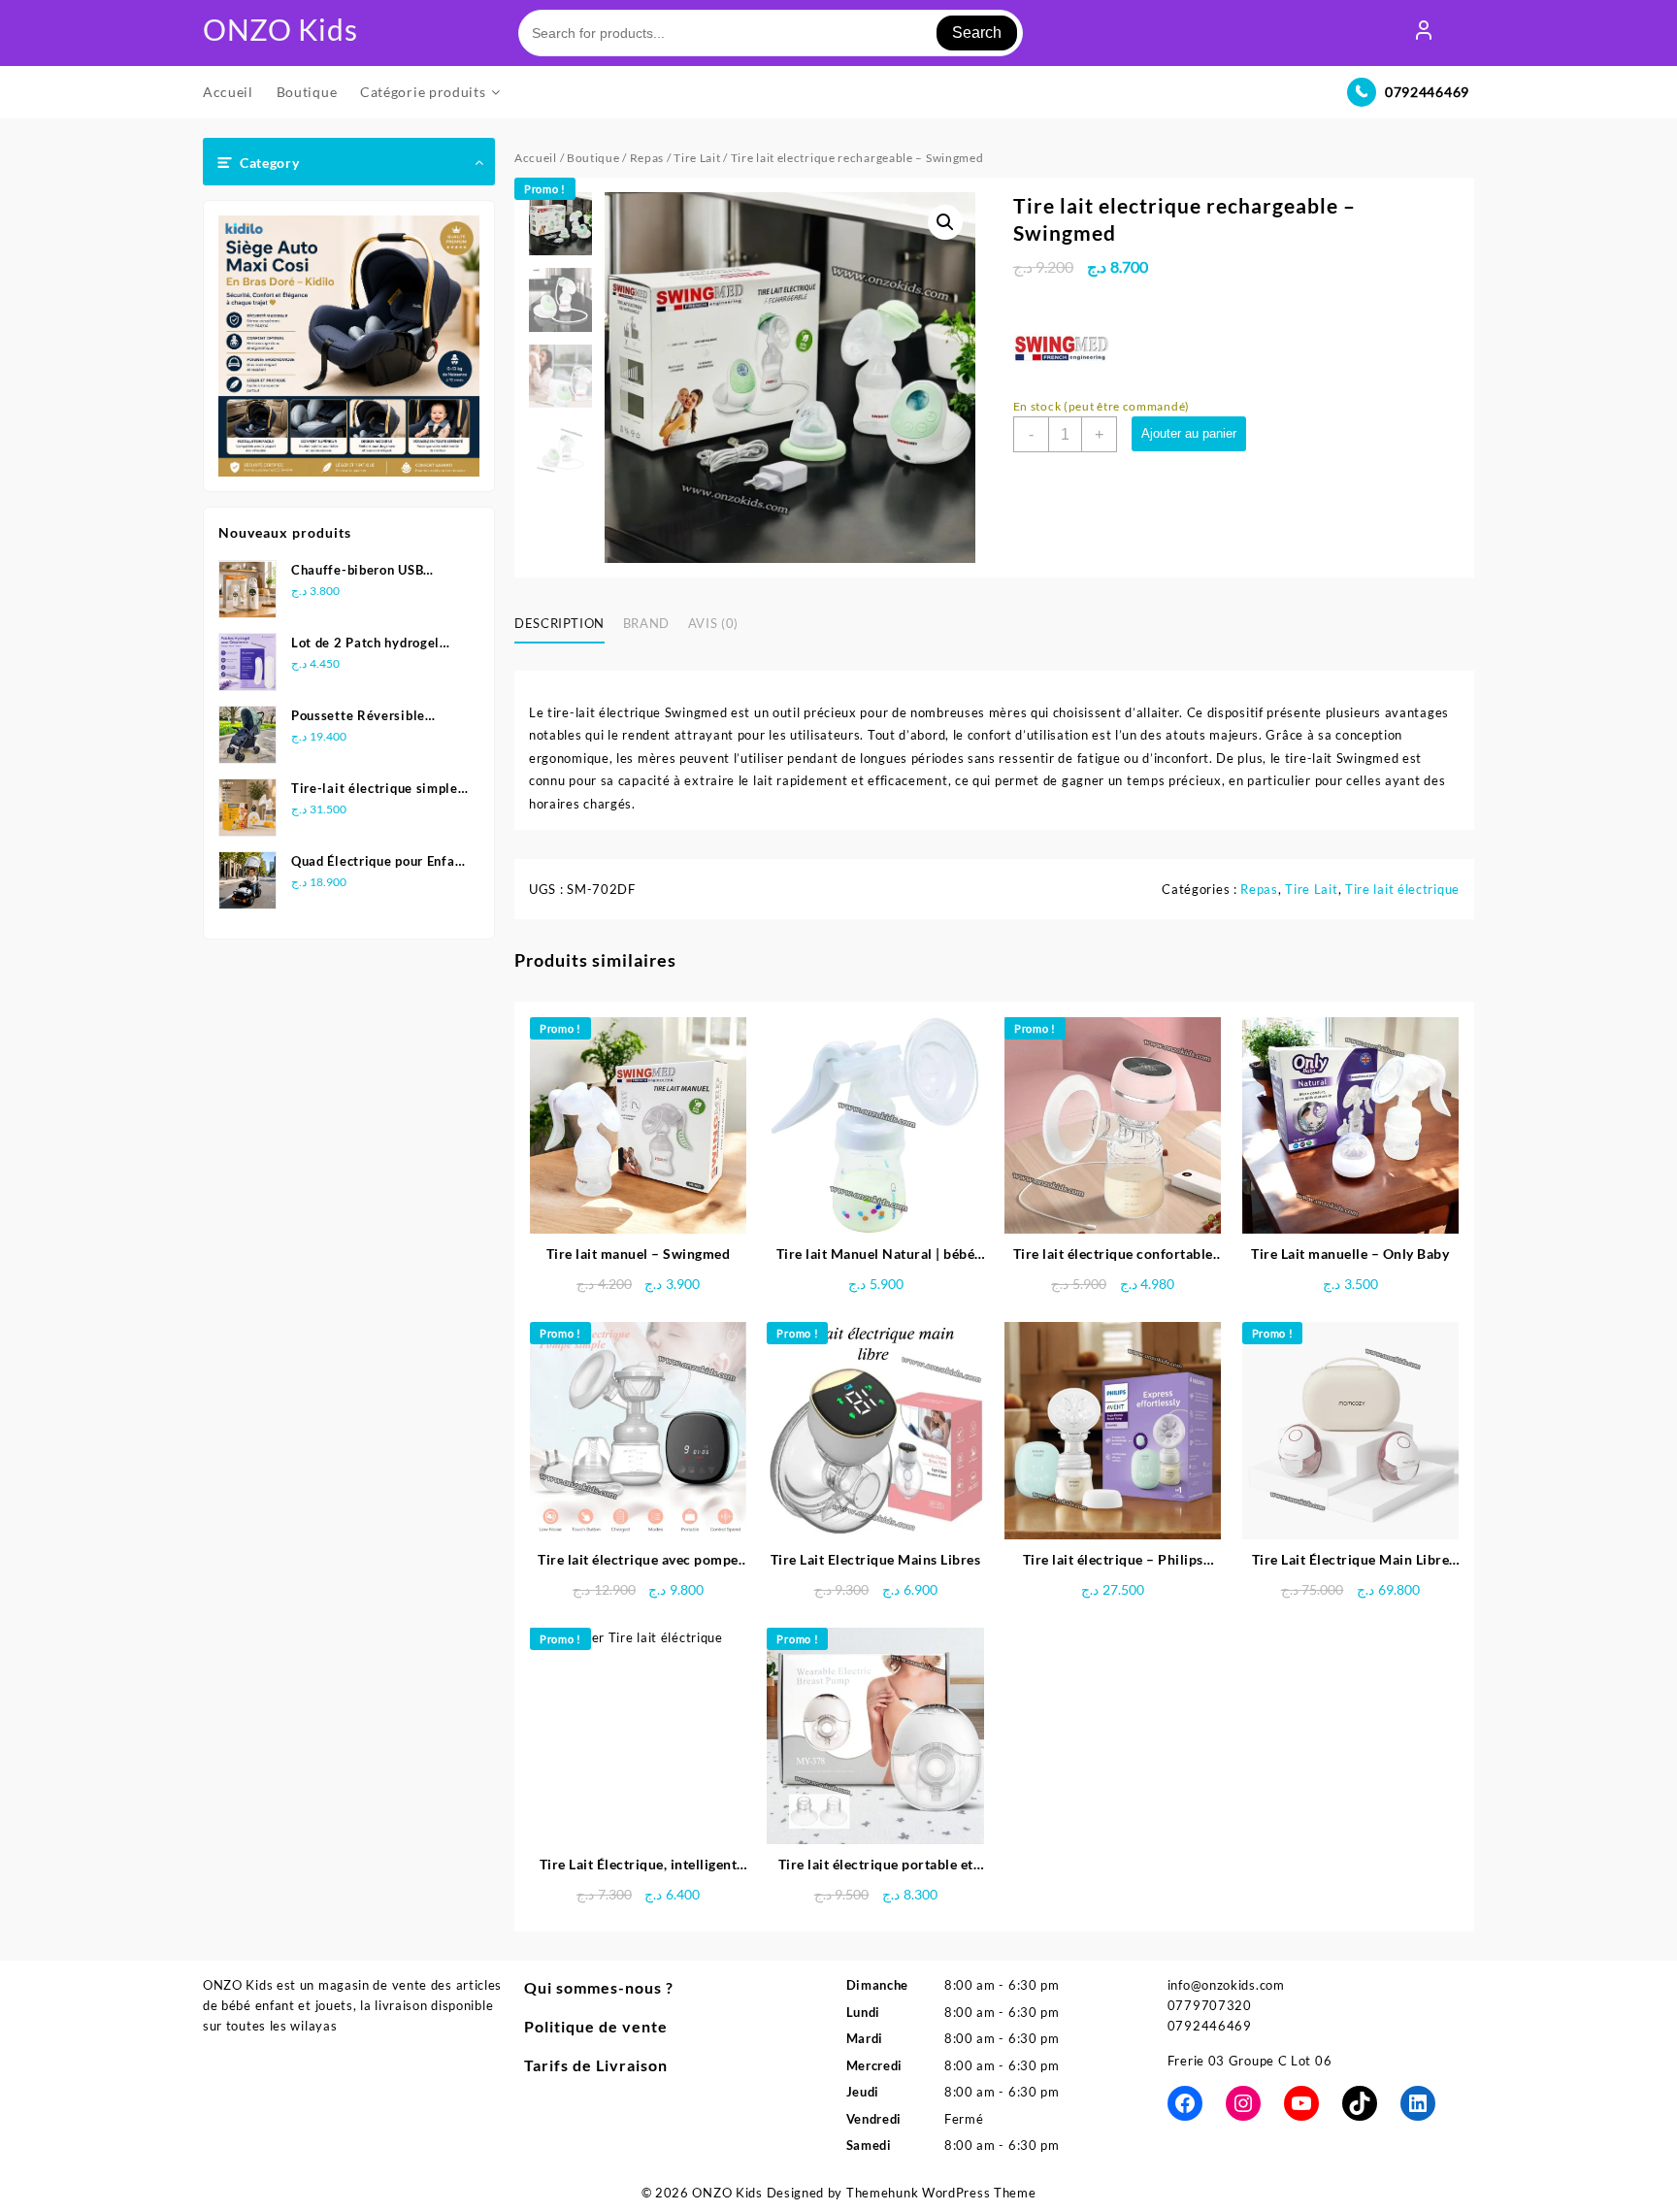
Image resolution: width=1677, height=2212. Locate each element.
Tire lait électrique (1402, 889)
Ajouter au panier (1189, 433)
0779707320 (1210, 2005)
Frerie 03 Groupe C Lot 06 (1250, 2061)
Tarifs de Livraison (596, 2065)
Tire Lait (697, 158)
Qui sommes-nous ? (599, 1987)
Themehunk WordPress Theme (941, 2193)
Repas (647, 158)
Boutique (593, 158)
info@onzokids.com (1226, 1985)
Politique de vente (596, 2026)
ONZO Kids (280, 29)
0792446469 (1427, 92)
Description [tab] (559, 623)
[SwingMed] (1062, 347)
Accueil (536, 158)
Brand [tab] (646, 623)
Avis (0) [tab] (713, 623)
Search (977, 33)
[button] (945, 222)
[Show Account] (1424, 33)
